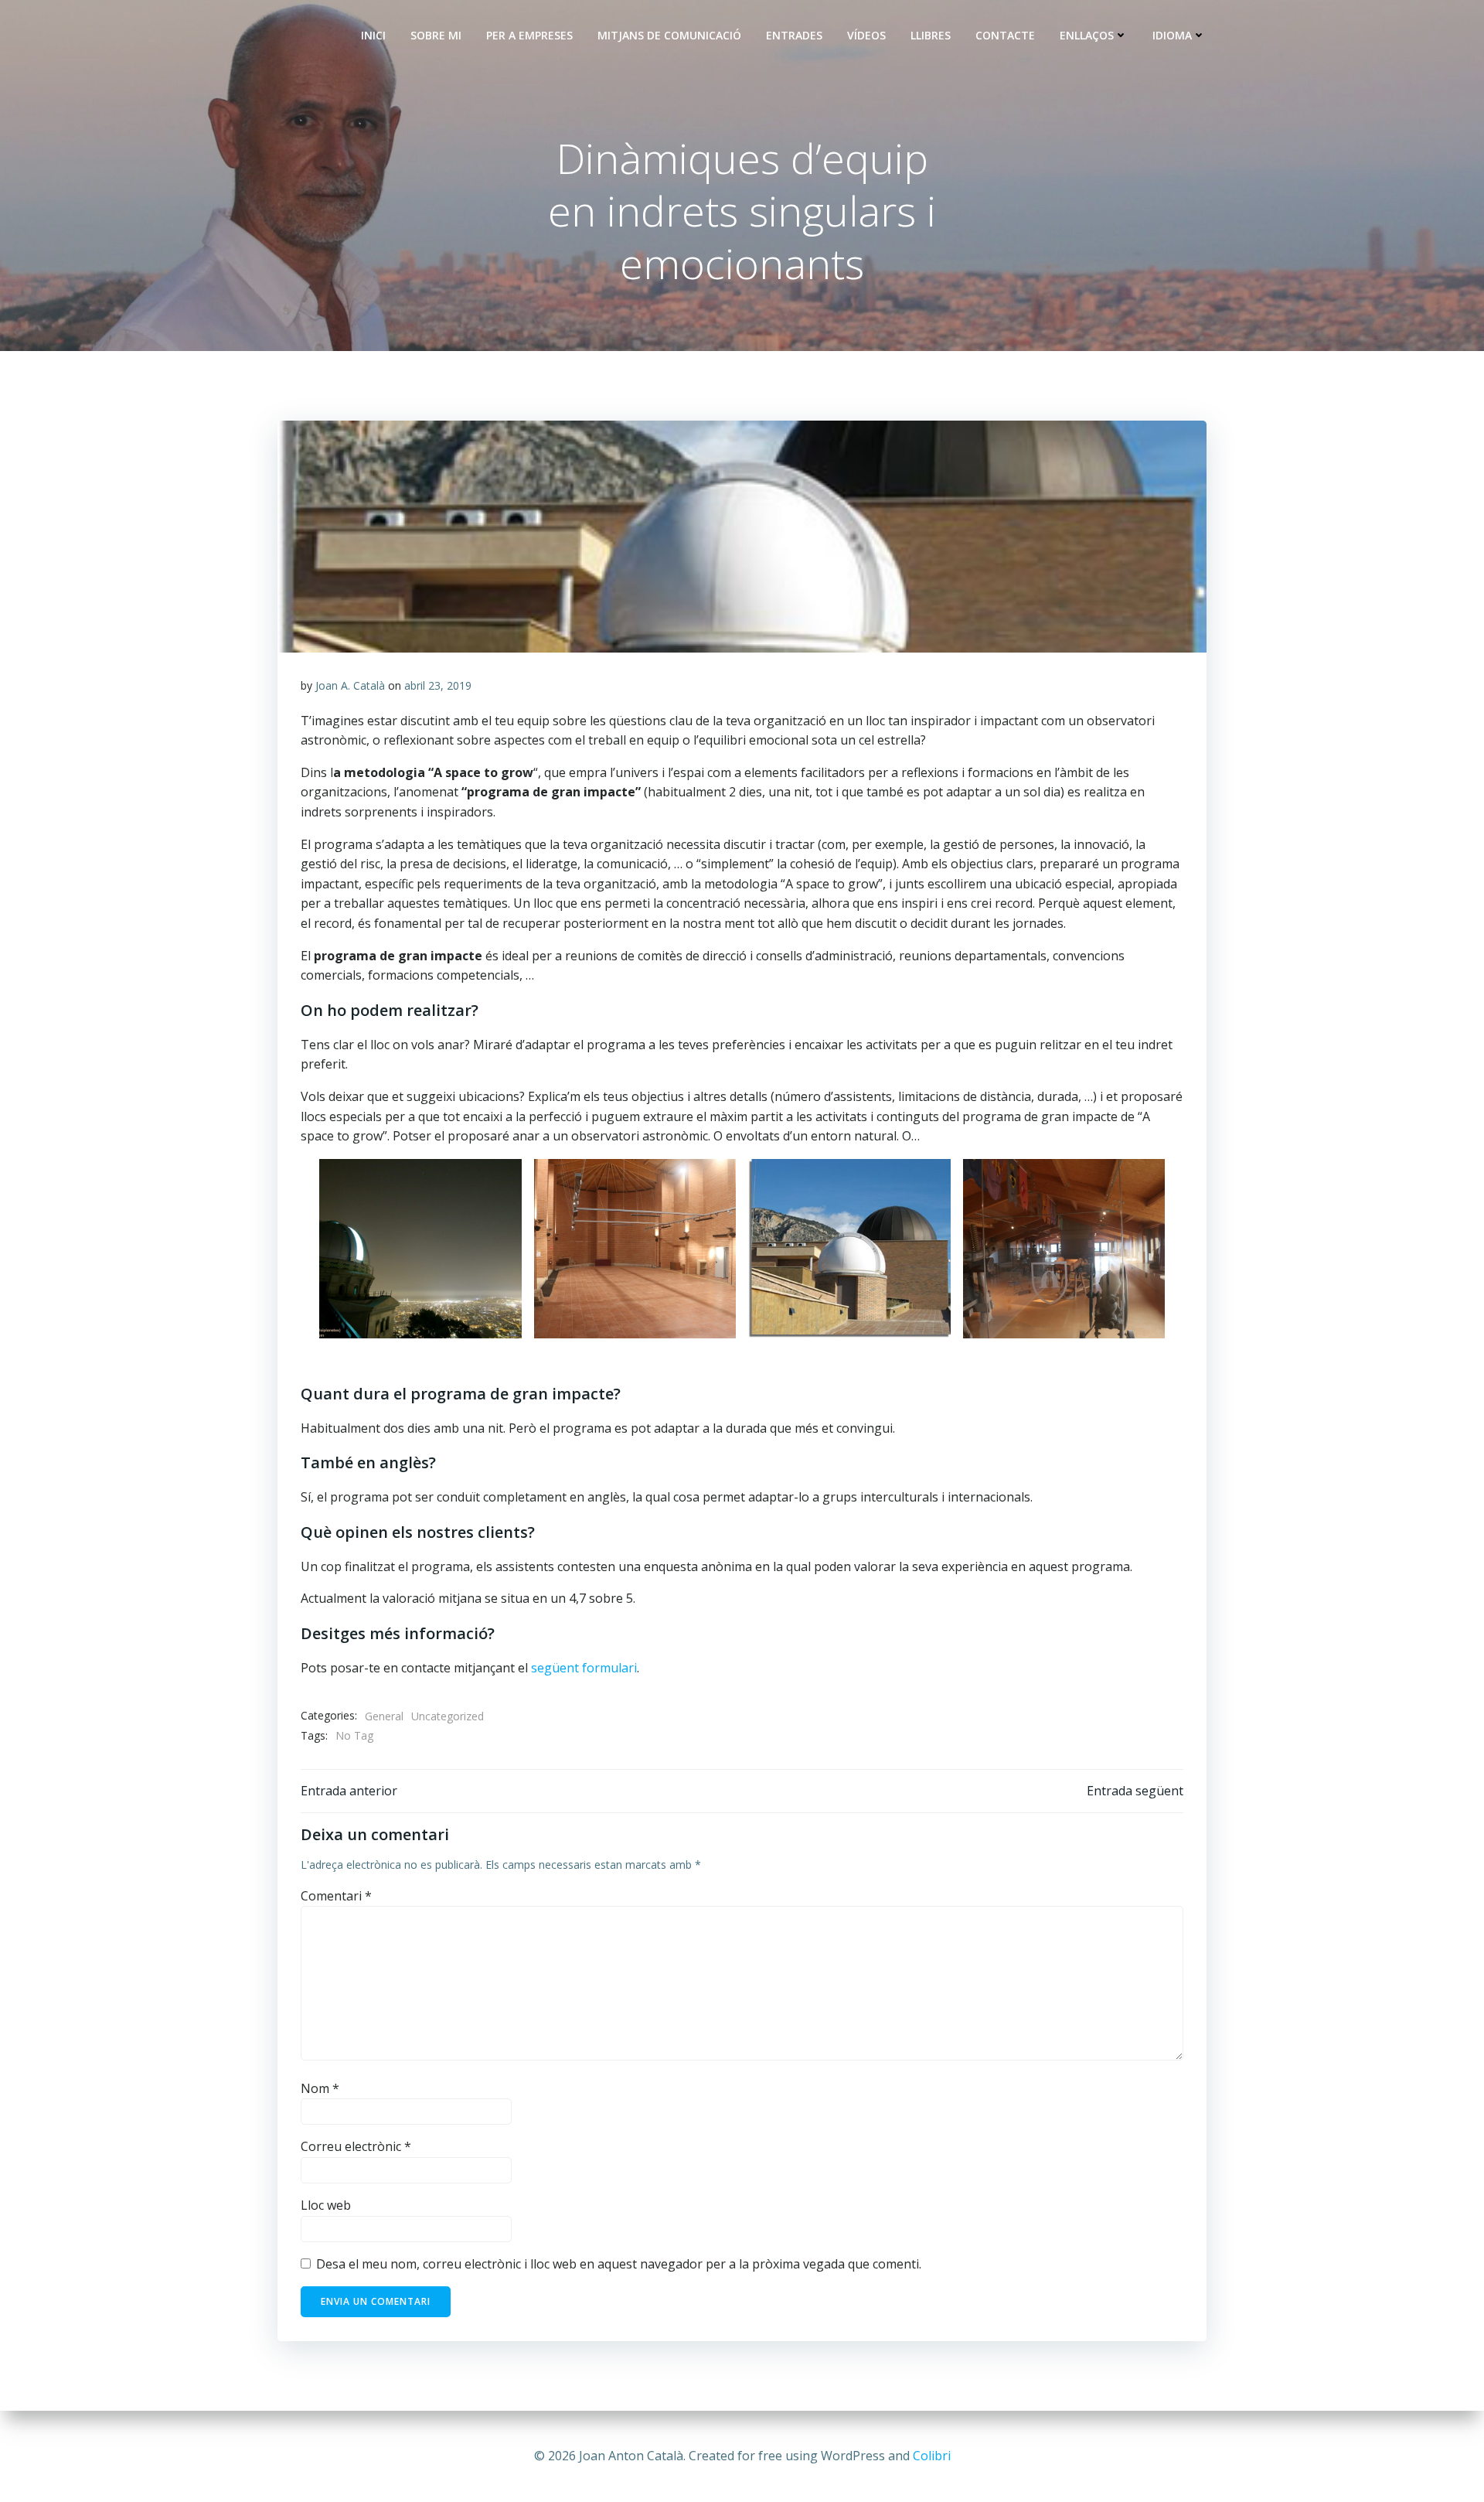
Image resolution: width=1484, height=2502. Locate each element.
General (384, 1716)
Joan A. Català (350, 685)
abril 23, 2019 (438, 685)
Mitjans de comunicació (669, 35)
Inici (373, 35)
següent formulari (584, 1668)
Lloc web (326, 2205)
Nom (320, 2088)
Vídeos (866, 35)
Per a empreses (529, 35)
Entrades (794, 35)
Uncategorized (448, 1716)
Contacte (1005, 35)
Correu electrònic (356, 2146)
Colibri (932, 2456)
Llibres (931, 35)
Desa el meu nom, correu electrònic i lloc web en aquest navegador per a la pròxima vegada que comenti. (619, 2264)
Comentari (336, 1896)
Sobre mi (436, 35)
